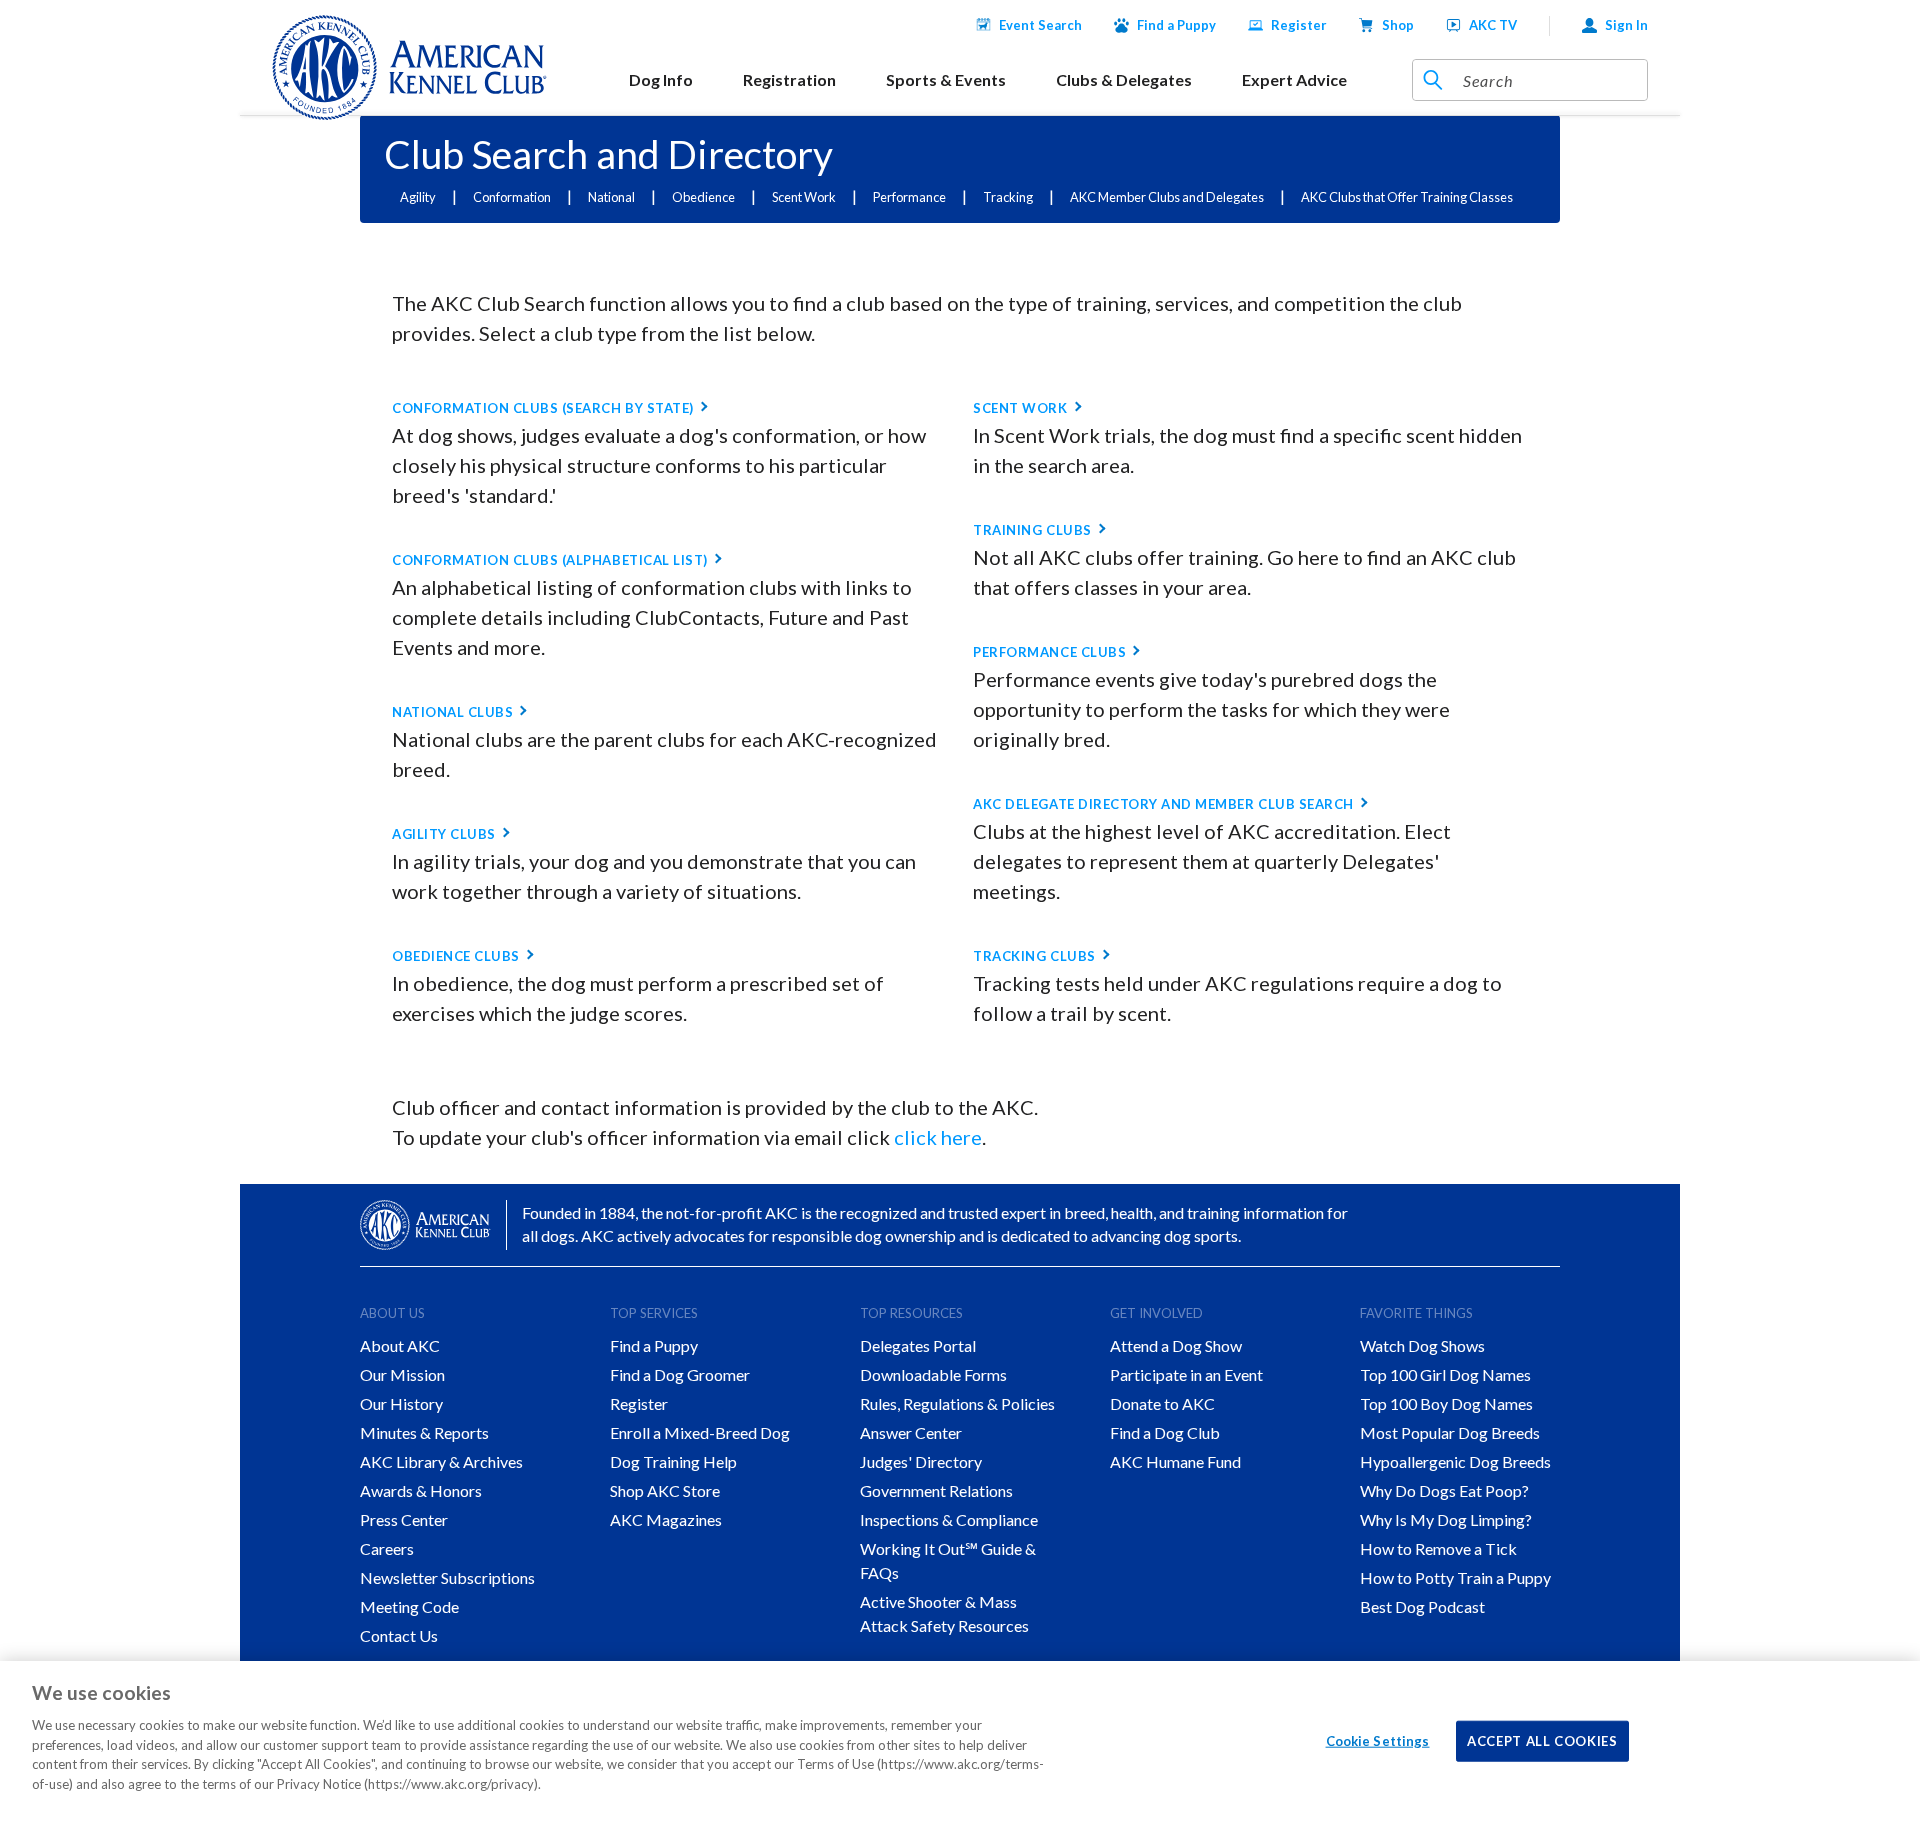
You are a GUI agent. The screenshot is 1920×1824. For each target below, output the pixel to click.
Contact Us (399, 1635)
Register (1299, 25)
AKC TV (1493, 25)
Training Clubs (1032, 530)
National (611, 197)
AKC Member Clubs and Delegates (1167, 197)
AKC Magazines (666, 1519)
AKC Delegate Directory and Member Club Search (1163, 804)
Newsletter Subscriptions (447, 1577)
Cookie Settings (1378, 1740)
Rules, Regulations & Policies (957, 1403)
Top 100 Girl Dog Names (1445, 1374)
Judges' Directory (921, 1461)
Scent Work (804, 197)
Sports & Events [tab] (946, 79)
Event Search (1040, 25)
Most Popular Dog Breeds (1450, 1432)
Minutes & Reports (424, 1432)
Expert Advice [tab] (1294, 79)
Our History (401, 1403)
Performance (909, 197)
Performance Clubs (1049, 652)
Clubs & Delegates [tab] (1124, 79)
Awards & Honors (421, 1490)
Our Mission (402, 1374)
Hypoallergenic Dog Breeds (1455, 1461)
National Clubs (452, 712)
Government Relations (936, 1490)
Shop (1398, 25)
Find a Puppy (1176, 25)
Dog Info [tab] (661, 79)
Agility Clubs (444, 834)
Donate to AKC (1162, 1403)
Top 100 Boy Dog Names (1446, 1403)
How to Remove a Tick (1438, 1548)
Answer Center (911, 1432)
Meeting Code (409, 1606)
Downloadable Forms (933, 1374)
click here (938, 1137)
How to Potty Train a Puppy (1455, 1577)
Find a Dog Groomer (680, 1374)
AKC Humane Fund (1175, 1461)
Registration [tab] (789, 79)
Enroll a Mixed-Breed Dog (700, 1432)
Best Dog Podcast (1422, 1606)
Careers (387, 1548)
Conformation (512, 197)
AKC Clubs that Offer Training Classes (1407, 197)
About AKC (400, 1345)
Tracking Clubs (1034, 956)
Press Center (404, 1519)
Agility (418, 197)
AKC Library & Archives (441, 1461)
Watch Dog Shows (1422, 1345)
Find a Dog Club (1165, 1432)
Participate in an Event (1186, 1374)
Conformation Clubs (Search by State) (543, 408)
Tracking (1008, 197)
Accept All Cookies (1542, 1740)
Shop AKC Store (665, 1490)
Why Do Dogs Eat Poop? (1444, 1490)
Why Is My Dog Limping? (1446, 1519)
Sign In (1626, 25)
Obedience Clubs (456, 956)
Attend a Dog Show (1176, 1345)
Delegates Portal (918, 1345)
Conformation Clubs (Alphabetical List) (550, 560)
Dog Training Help (673, 1461)
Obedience (703, 197)
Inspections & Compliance (949, 1519)
